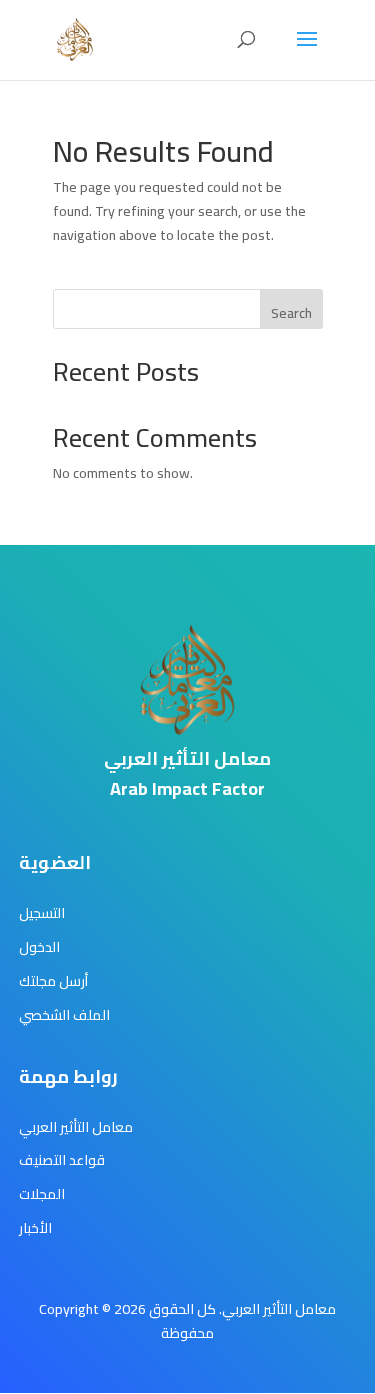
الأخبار (35, 1228)
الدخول (39, 947)
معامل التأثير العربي (76, 1127)
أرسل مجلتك (53, 981)
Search (291, 313)
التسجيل (42, 913)
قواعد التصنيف (62, 1160)
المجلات (42, 1194)
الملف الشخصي (64, 1015)
